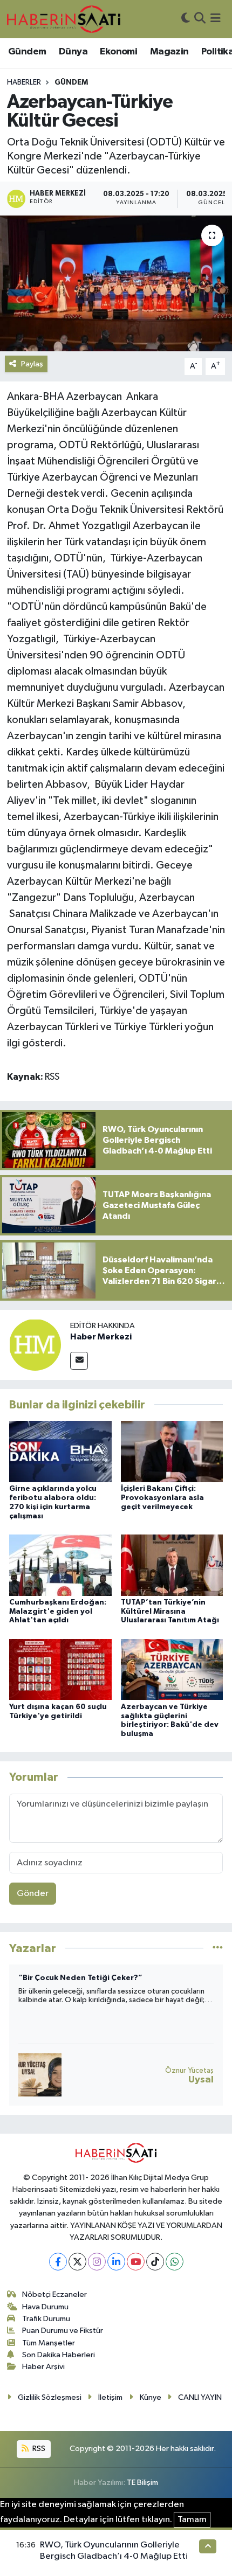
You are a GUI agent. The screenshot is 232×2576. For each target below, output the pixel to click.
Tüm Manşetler (49, 2343)
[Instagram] (97, 2262)
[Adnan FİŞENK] (40, 2075)
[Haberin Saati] (64, 19)
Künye (151, 2397)
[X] (77, 2262)
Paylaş (32, 364)
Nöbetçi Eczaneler (54, 2294)
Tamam (192, 2520)
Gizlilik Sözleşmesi (50, 2397)
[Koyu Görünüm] (186, 19)
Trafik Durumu (46, 2319)
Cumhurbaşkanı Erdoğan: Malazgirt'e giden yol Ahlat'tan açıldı (58, 1612)
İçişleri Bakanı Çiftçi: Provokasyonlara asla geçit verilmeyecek (162, 1498)
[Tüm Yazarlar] (218, 1948)
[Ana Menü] (216, 19)
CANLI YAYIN (200, 2397)
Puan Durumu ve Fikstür (63, 2331)
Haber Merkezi (101, 1337)
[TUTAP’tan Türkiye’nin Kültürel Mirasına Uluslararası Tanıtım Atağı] (172, 1565)
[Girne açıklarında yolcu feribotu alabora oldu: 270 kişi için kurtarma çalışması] (60, 1451)
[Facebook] (58, 2262)
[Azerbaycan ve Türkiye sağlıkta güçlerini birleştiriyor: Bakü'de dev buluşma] (172, 1669)
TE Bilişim (142, 2483)
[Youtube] (136, 2262)
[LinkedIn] (116, 2262)
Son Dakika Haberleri (59, 2355)
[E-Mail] (79, 1361)
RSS (38, 2449)
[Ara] (200, 19)
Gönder (33, 1894)
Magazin (169, 52)
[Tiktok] (155, 2262)
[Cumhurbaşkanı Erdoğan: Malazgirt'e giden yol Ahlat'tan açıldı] (60, 1565)
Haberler (24, 82)
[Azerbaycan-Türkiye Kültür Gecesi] (116, 283)
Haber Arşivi (43, 2367)
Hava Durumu (45, 2307)
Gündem (27, 52)
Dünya (73, 52)
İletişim (110, 2397)
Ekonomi (118, 52)
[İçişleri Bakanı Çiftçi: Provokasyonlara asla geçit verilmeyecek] (172, 1451)
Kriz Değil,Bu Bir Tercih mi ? (69, 1978)
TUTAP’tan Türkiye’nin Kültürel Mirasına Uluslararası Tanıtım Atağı (170, 1612)
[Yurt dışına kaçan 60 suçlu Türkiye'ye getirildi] (60, 1669)
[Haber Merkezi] (35, 1345)
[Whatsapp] (175, 2262)
